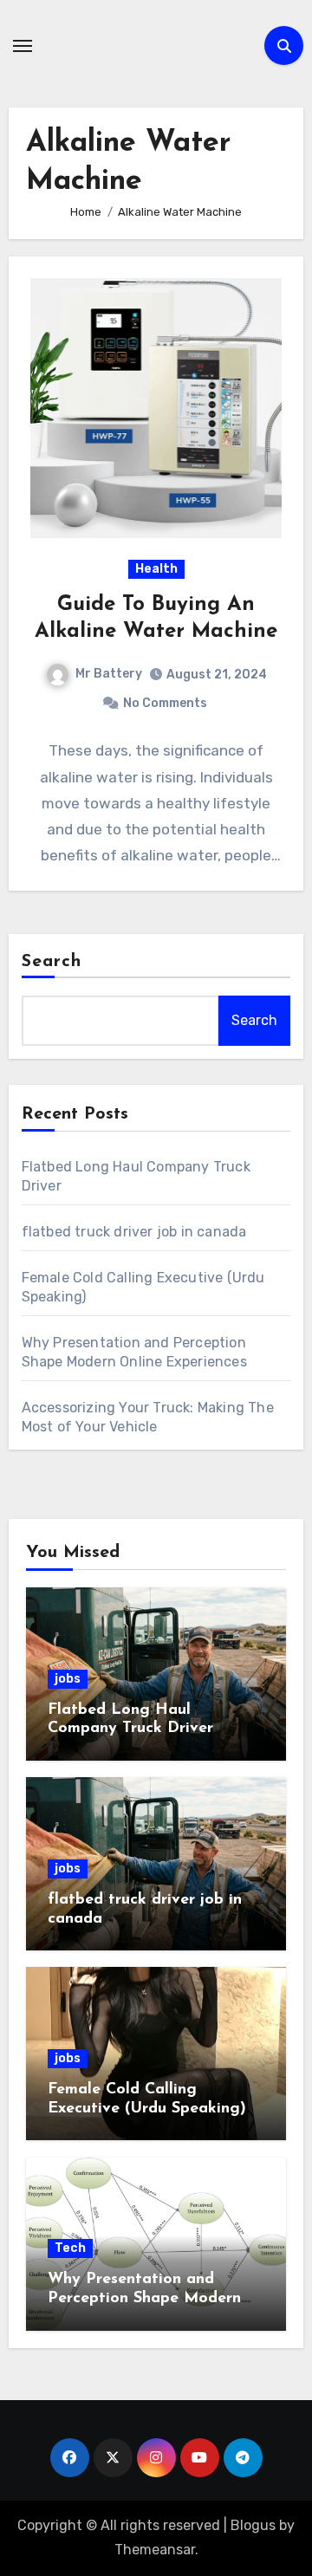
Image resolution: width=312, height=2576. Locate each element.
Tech (70, 2248)
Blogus (253, 2525)
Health (156, 569)
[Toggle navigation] (23, 46)
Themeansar (155, 2550)
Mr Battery (109, 674)
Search (52, 962)
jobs (68, 1679)
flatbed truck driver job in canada (134, 1232)
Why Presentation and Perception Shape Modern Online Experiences (144, 2298)
